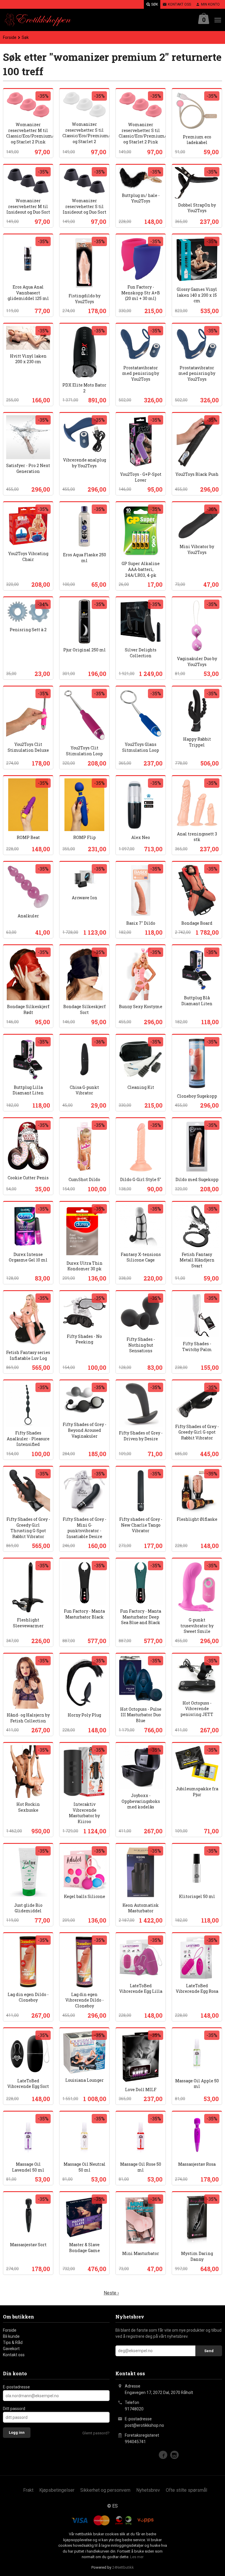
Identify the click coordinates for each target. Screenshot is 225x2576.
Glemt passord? (96, 2433)
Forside (10, 37)
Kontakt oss (14, 2355)
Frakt (28, 2490)
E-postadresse (16, 2387)
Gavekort (11, 2349)
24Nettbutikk (123, 2567)
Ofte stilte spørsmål (186, 2490)
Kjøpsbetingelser (57, 2490)
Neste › (111, 2293)
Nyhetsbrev (148, 2490)
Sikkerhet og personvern (105, 2490)
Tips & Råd (13, 2342)
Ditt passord (14, 2409)
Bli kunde (11, 2336)
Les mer (137, 2557)
